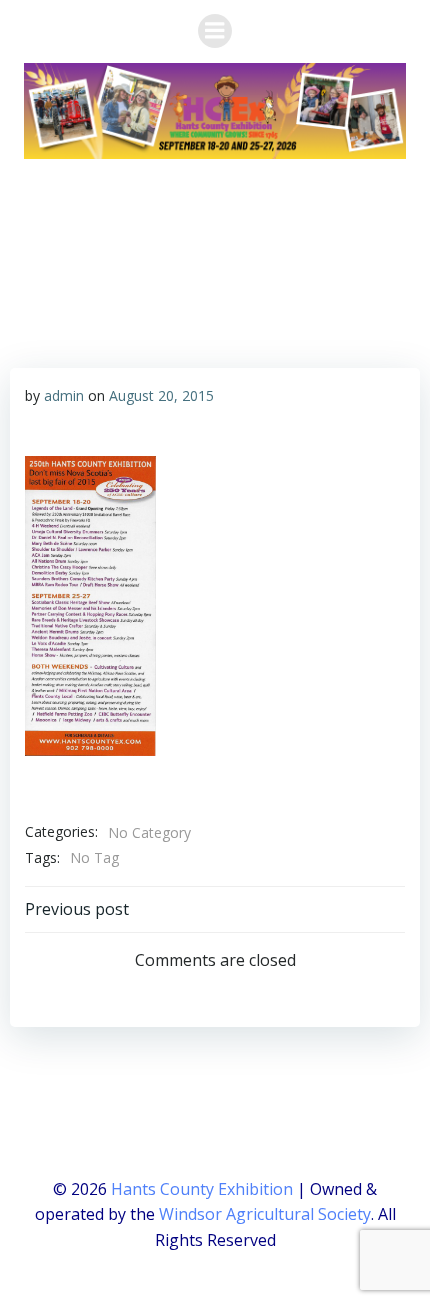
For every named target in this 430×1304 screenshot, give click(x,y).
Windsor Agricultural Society (265, 1214)
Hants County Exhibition (202, 1189)
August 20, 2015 (161, 395)
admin (64, 395)
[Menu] (215, 31)
